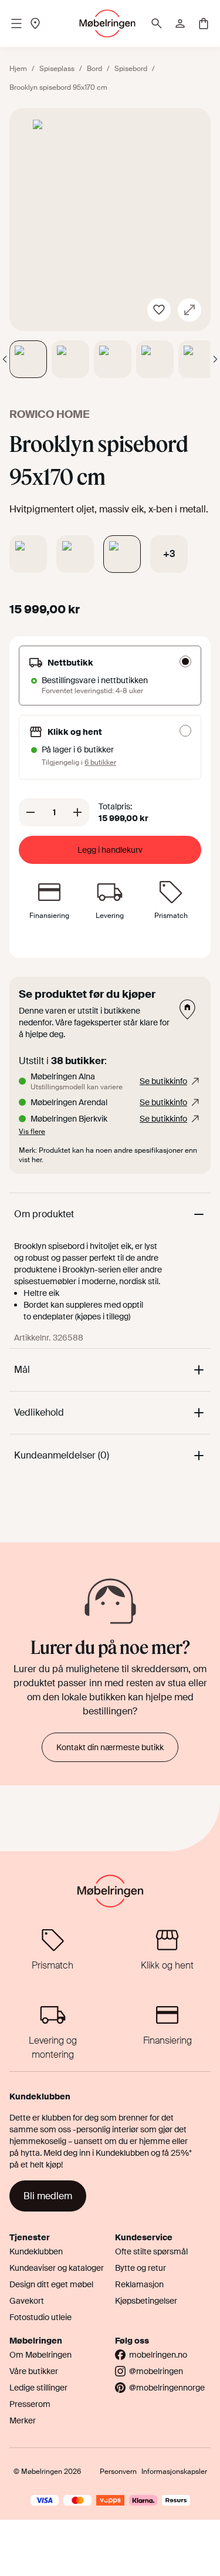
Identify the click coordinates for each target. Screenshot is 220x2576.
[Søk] (157, 23)
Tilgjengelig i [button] (79, 762)
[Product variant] (28, 554)
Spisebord (131, 69)
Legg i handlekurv (110, 850)
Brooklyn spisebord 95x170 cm (58, 87)
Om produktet (44, 1214)
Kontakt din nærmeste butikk (110, 1747)
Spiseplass (57, 69)
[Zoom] (189, 310)
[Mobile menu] (16, 23)
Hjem (18, 69)
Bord (94, 69)
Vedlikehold (39, 1412)
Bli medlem (48, 2196)
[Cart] (204, 23)
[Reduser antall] (31, 812)
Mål (22, 1370)
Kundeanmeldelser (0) (62, 1455)
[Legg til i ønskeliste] (159, 310)
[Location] (35, 23)
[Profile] (180, 23)
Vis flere (32, 1132)
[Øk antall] (77, 812)
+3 (169, 554)
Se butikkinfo (163, 1081)
